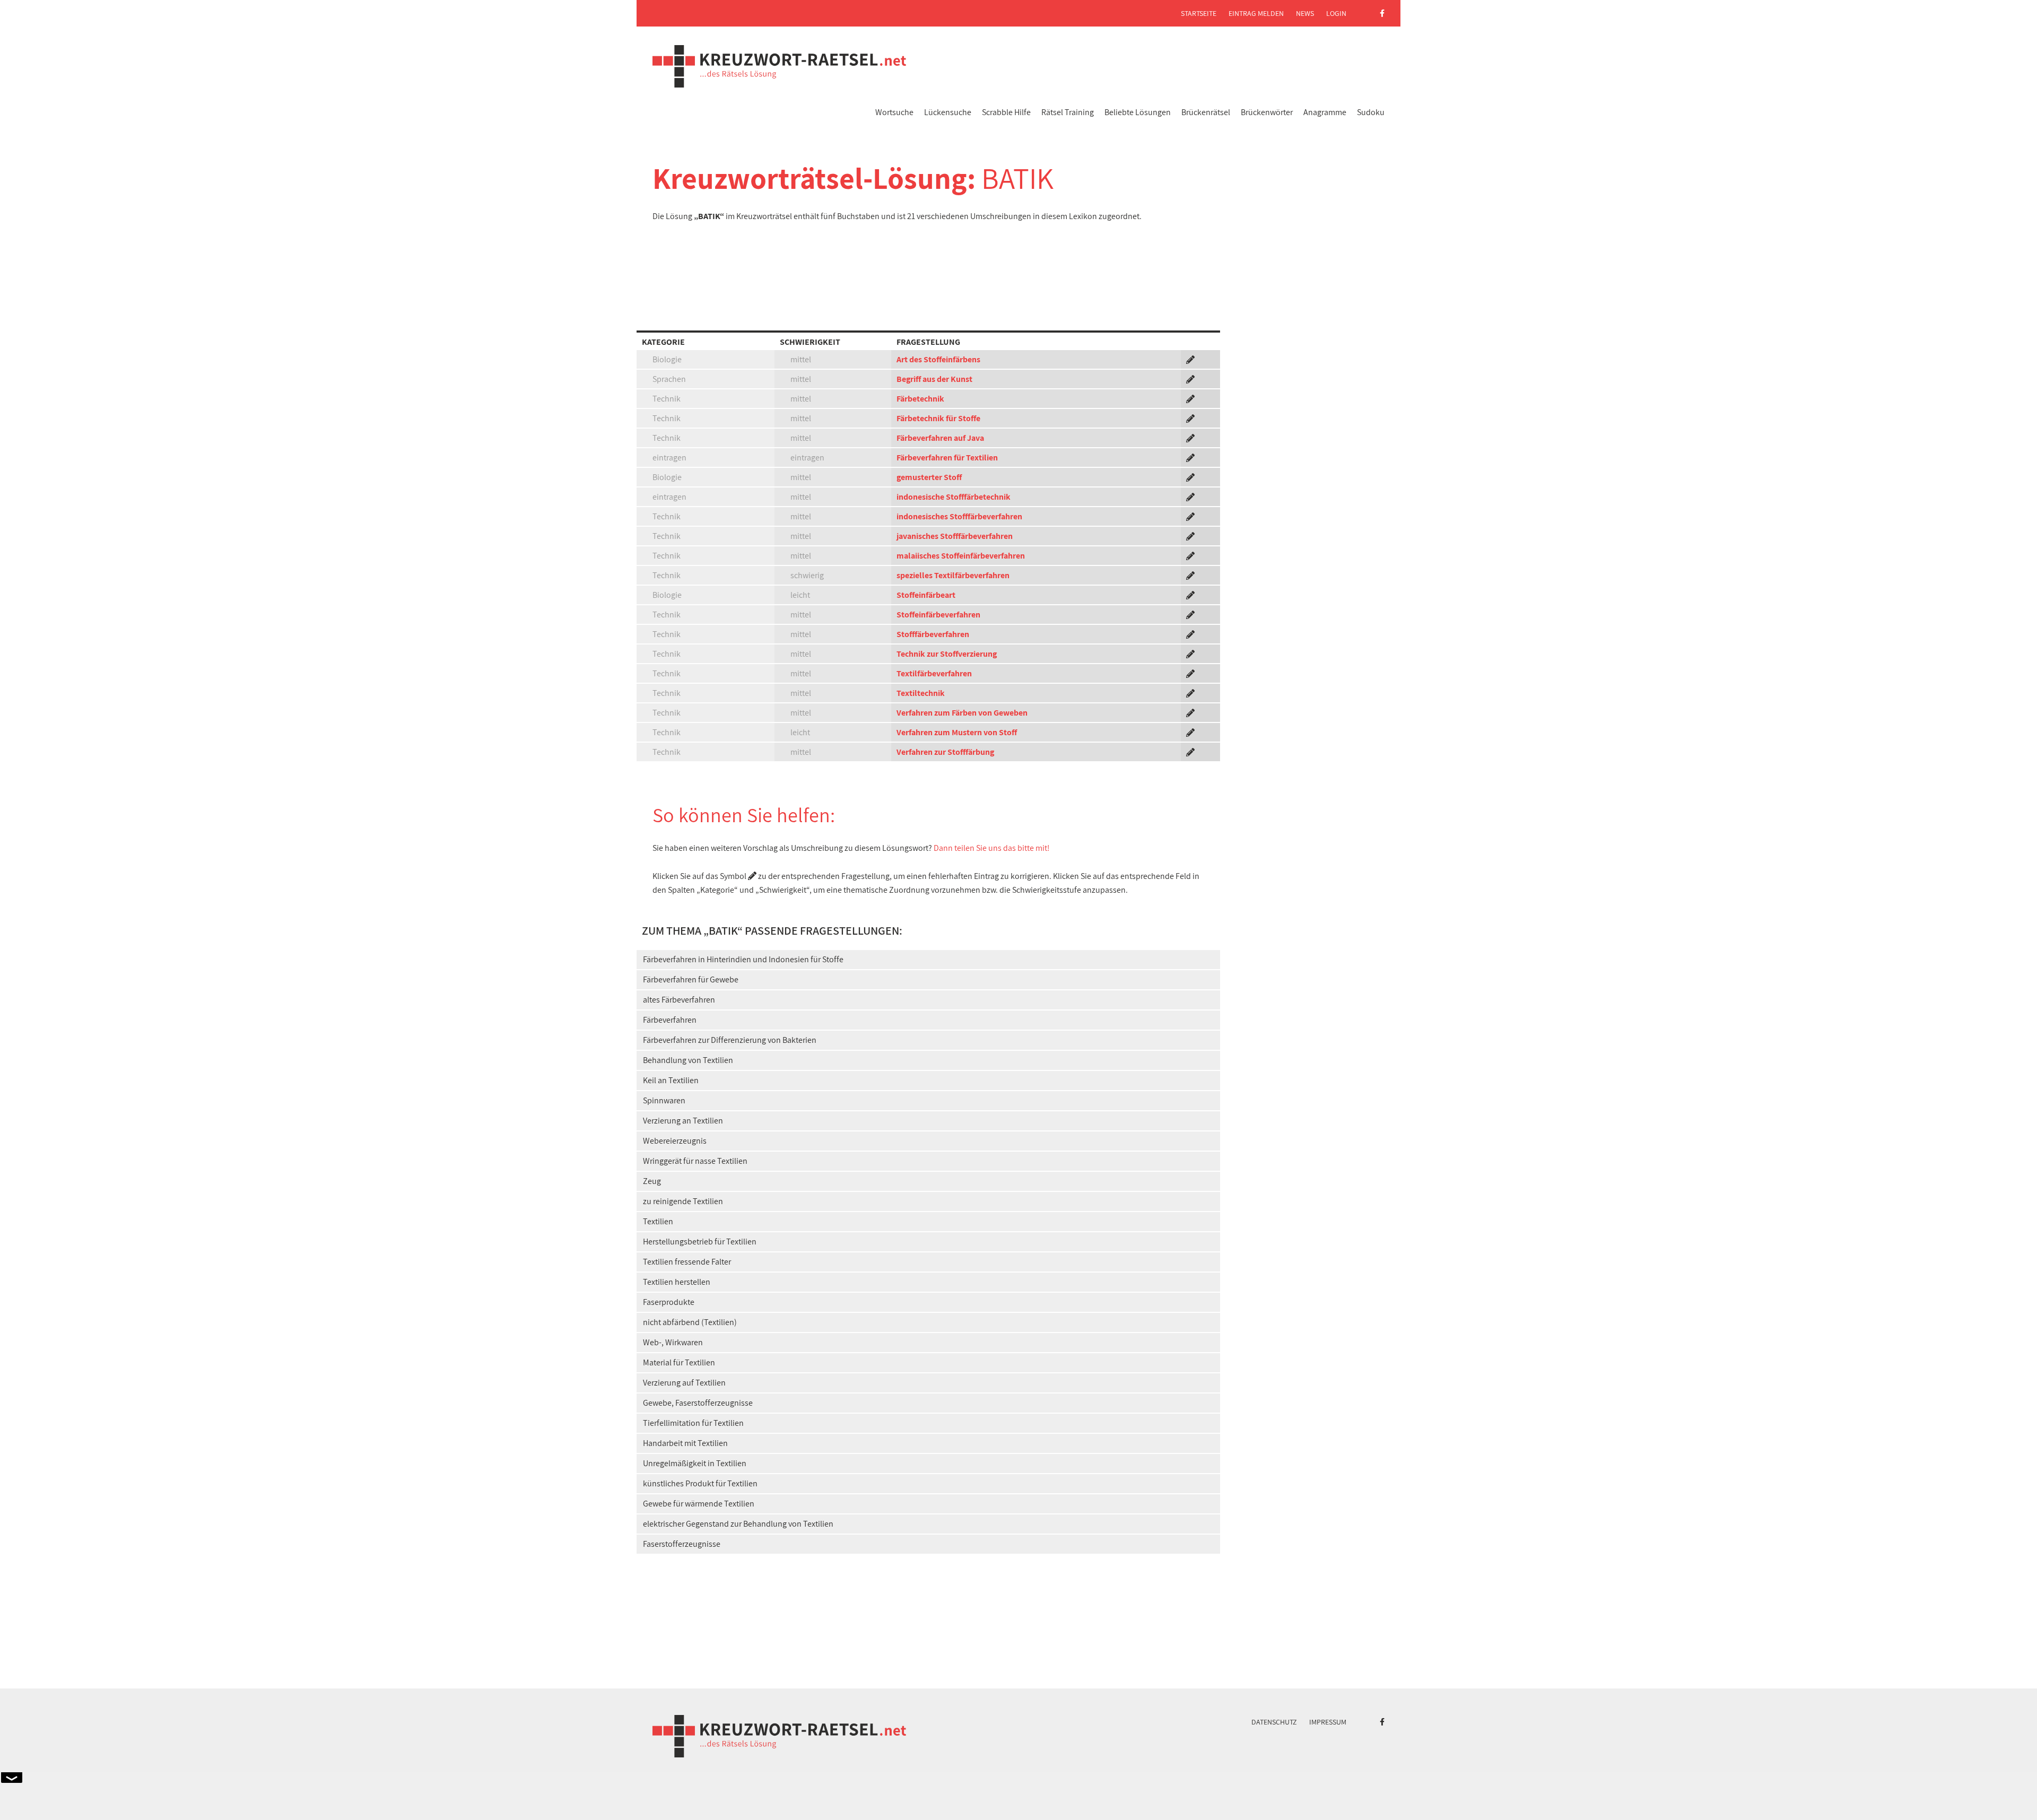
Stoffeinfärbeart (926, 595)
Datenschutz (1274, 1722)
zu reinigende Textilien (683, 1201)
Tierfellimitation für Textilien (693, 1423)
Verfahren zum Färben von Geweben (962, 713)
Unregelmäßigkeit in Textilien (695, 1463)
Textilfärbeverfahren (934, 673)
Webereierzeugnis (675, 1141)
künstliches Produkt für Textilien (700, 1483)
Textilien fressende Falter (687, 1262)
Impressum (1328, 1722)
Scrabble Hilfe (1006, 112)
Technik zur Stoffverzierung (947, 654)
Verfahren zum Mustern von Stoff (957, 732)
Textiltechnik (921, 693)
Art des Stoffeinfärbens (938, 359)
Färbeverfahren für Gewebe (691, 979)
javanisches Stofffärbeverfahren (955, 536)
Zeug (652, 1181)
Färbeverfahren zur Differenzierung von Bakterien (730, 1040)
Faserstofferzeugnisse (682, 1544)
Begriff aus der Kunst (934, 379)
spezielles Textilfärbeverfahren (953, 575)
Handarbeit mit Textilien (685, 1443)
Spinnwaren (664, 1100)
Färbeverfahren (670, 1020)
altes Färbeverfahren (679, 1000)
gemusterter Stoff (929, 477)
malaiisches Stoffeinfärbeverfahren (961, 556)
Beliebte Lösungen (1138, 112)
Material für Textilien (679, 1362)
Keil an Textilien (671, 1080)
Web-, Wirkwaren (673, 1342)
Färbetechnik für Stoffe (938, 418)
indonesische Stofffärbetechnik (954, 497)
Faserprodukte (669, 1302)
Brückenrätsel (1206, 112)
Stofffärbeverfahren (933, 634)
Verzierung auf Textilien (684, 1383)
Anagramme (1325, 112)
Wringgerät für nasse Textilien (695, 1161)
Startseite (1199, 13)
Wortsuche (894, 112)
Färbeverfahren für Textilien (947, 458)
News (1305, 13)
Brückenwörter (1267, 112)
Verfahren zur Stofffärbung (945, 752)
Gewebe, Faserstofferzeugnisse (698, 1403)
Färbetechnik (920, 399)
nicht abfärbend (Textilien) (690, 1322)
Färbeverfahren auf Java (940, 438)
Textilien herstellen (677, 1282)
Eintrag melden (1256, 13)
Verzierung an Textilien (683, 1121)
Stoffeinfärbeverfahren (938, 615)
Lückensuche (948, 112)
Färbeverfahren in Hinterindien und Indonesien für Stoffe (743, 959)
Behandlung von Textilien (688, 1060)
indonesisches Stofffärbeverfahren (959, 516)
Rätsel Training (1068, 112)
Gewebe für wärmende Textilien (699, 1504)
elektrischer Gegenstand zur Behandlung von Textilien (738, 1524)
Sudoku (1371, 112)
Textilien (658, 1221)
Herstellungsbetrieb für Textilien (700, 1242)
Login (1336, 13)
